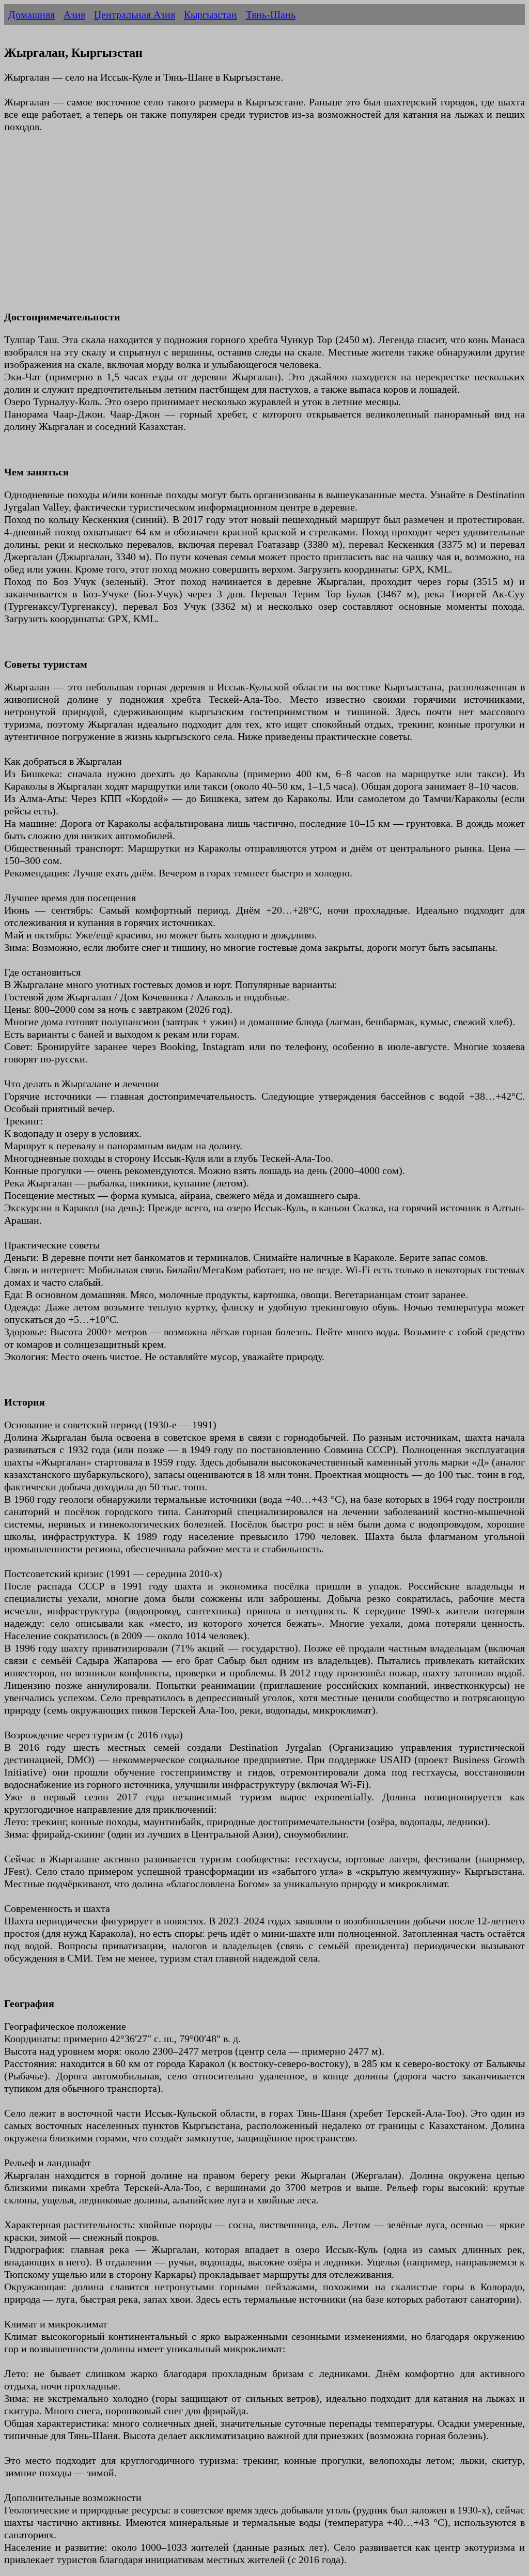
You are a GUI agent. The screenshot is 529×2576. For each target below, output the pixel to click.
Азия (74, 14)
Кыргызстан (211, 14)
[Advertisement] (264, 228)
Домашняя (32, 14)
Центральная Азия (135, 14)
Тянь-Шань (271, 14)
